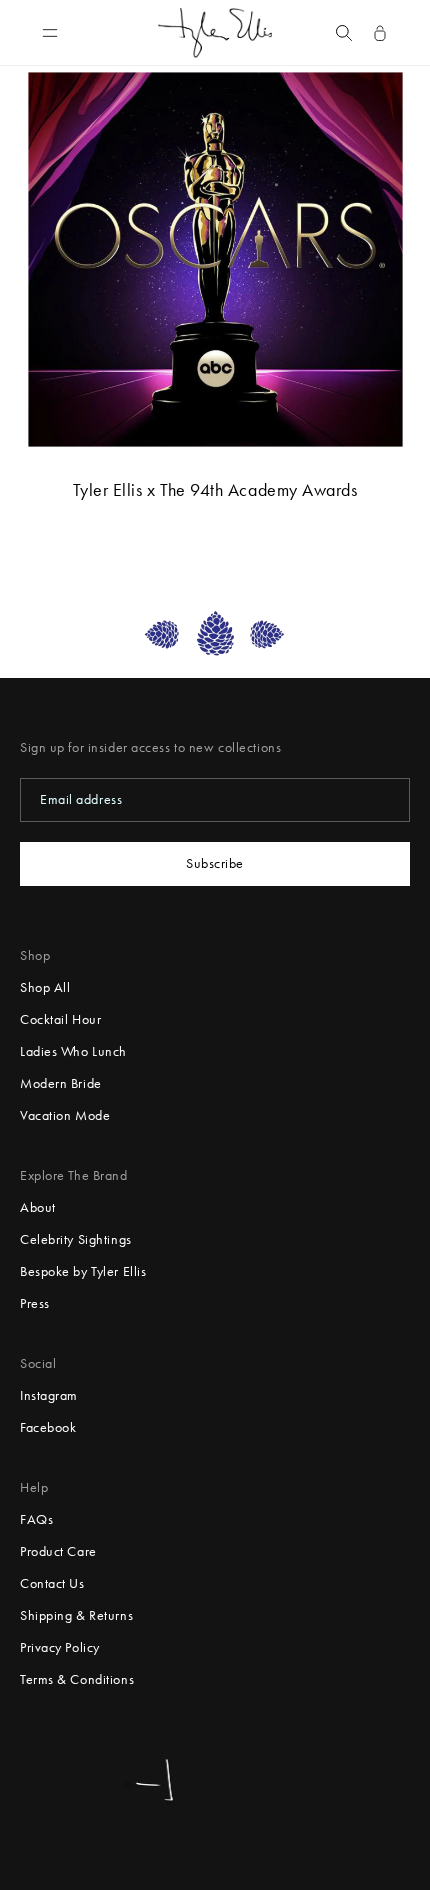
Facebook (48, 1427)
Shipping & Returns (76, 1615)
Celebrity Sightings (76, 1239)
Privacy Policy (60, 1647)
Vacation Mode (65, 1115)
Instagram (49, 1395)
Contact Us (52, 1583)
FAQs (36, 1519)
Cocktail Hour (60, 1019)
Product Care (58, 1551)
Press (35, 1303)
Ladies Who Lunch (73, 1051)
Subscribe (215, 863)
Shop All (45, 987)
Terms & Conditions (77, 1679)
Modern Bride (61, 1083)
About (38, 1207)
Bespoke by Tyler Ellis (83, 1271)
